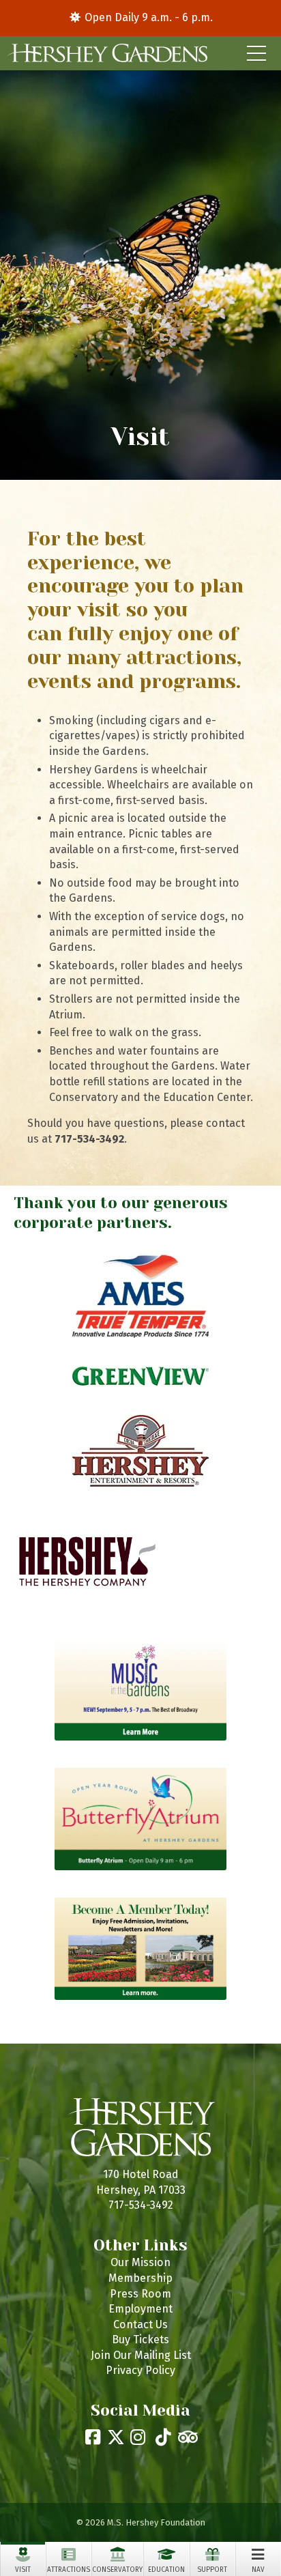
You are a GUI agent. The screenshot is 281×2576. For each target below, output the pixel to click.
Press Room (140, 2294)
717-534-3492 (141, 2205)
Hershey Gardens (107, 53)
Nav (258, 2570)
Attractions (69, 2570)
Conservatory (117, 2570)
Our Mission (140, 2262)
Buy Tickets (140, 2339)
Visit (23, 2570)
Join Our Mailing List (141, 2355)
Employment (140, 2309)
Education (166, 2570)
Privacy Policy (140, 2370)
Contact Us (140, 2324)
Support (212, 2570)
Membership (140, 2278)
